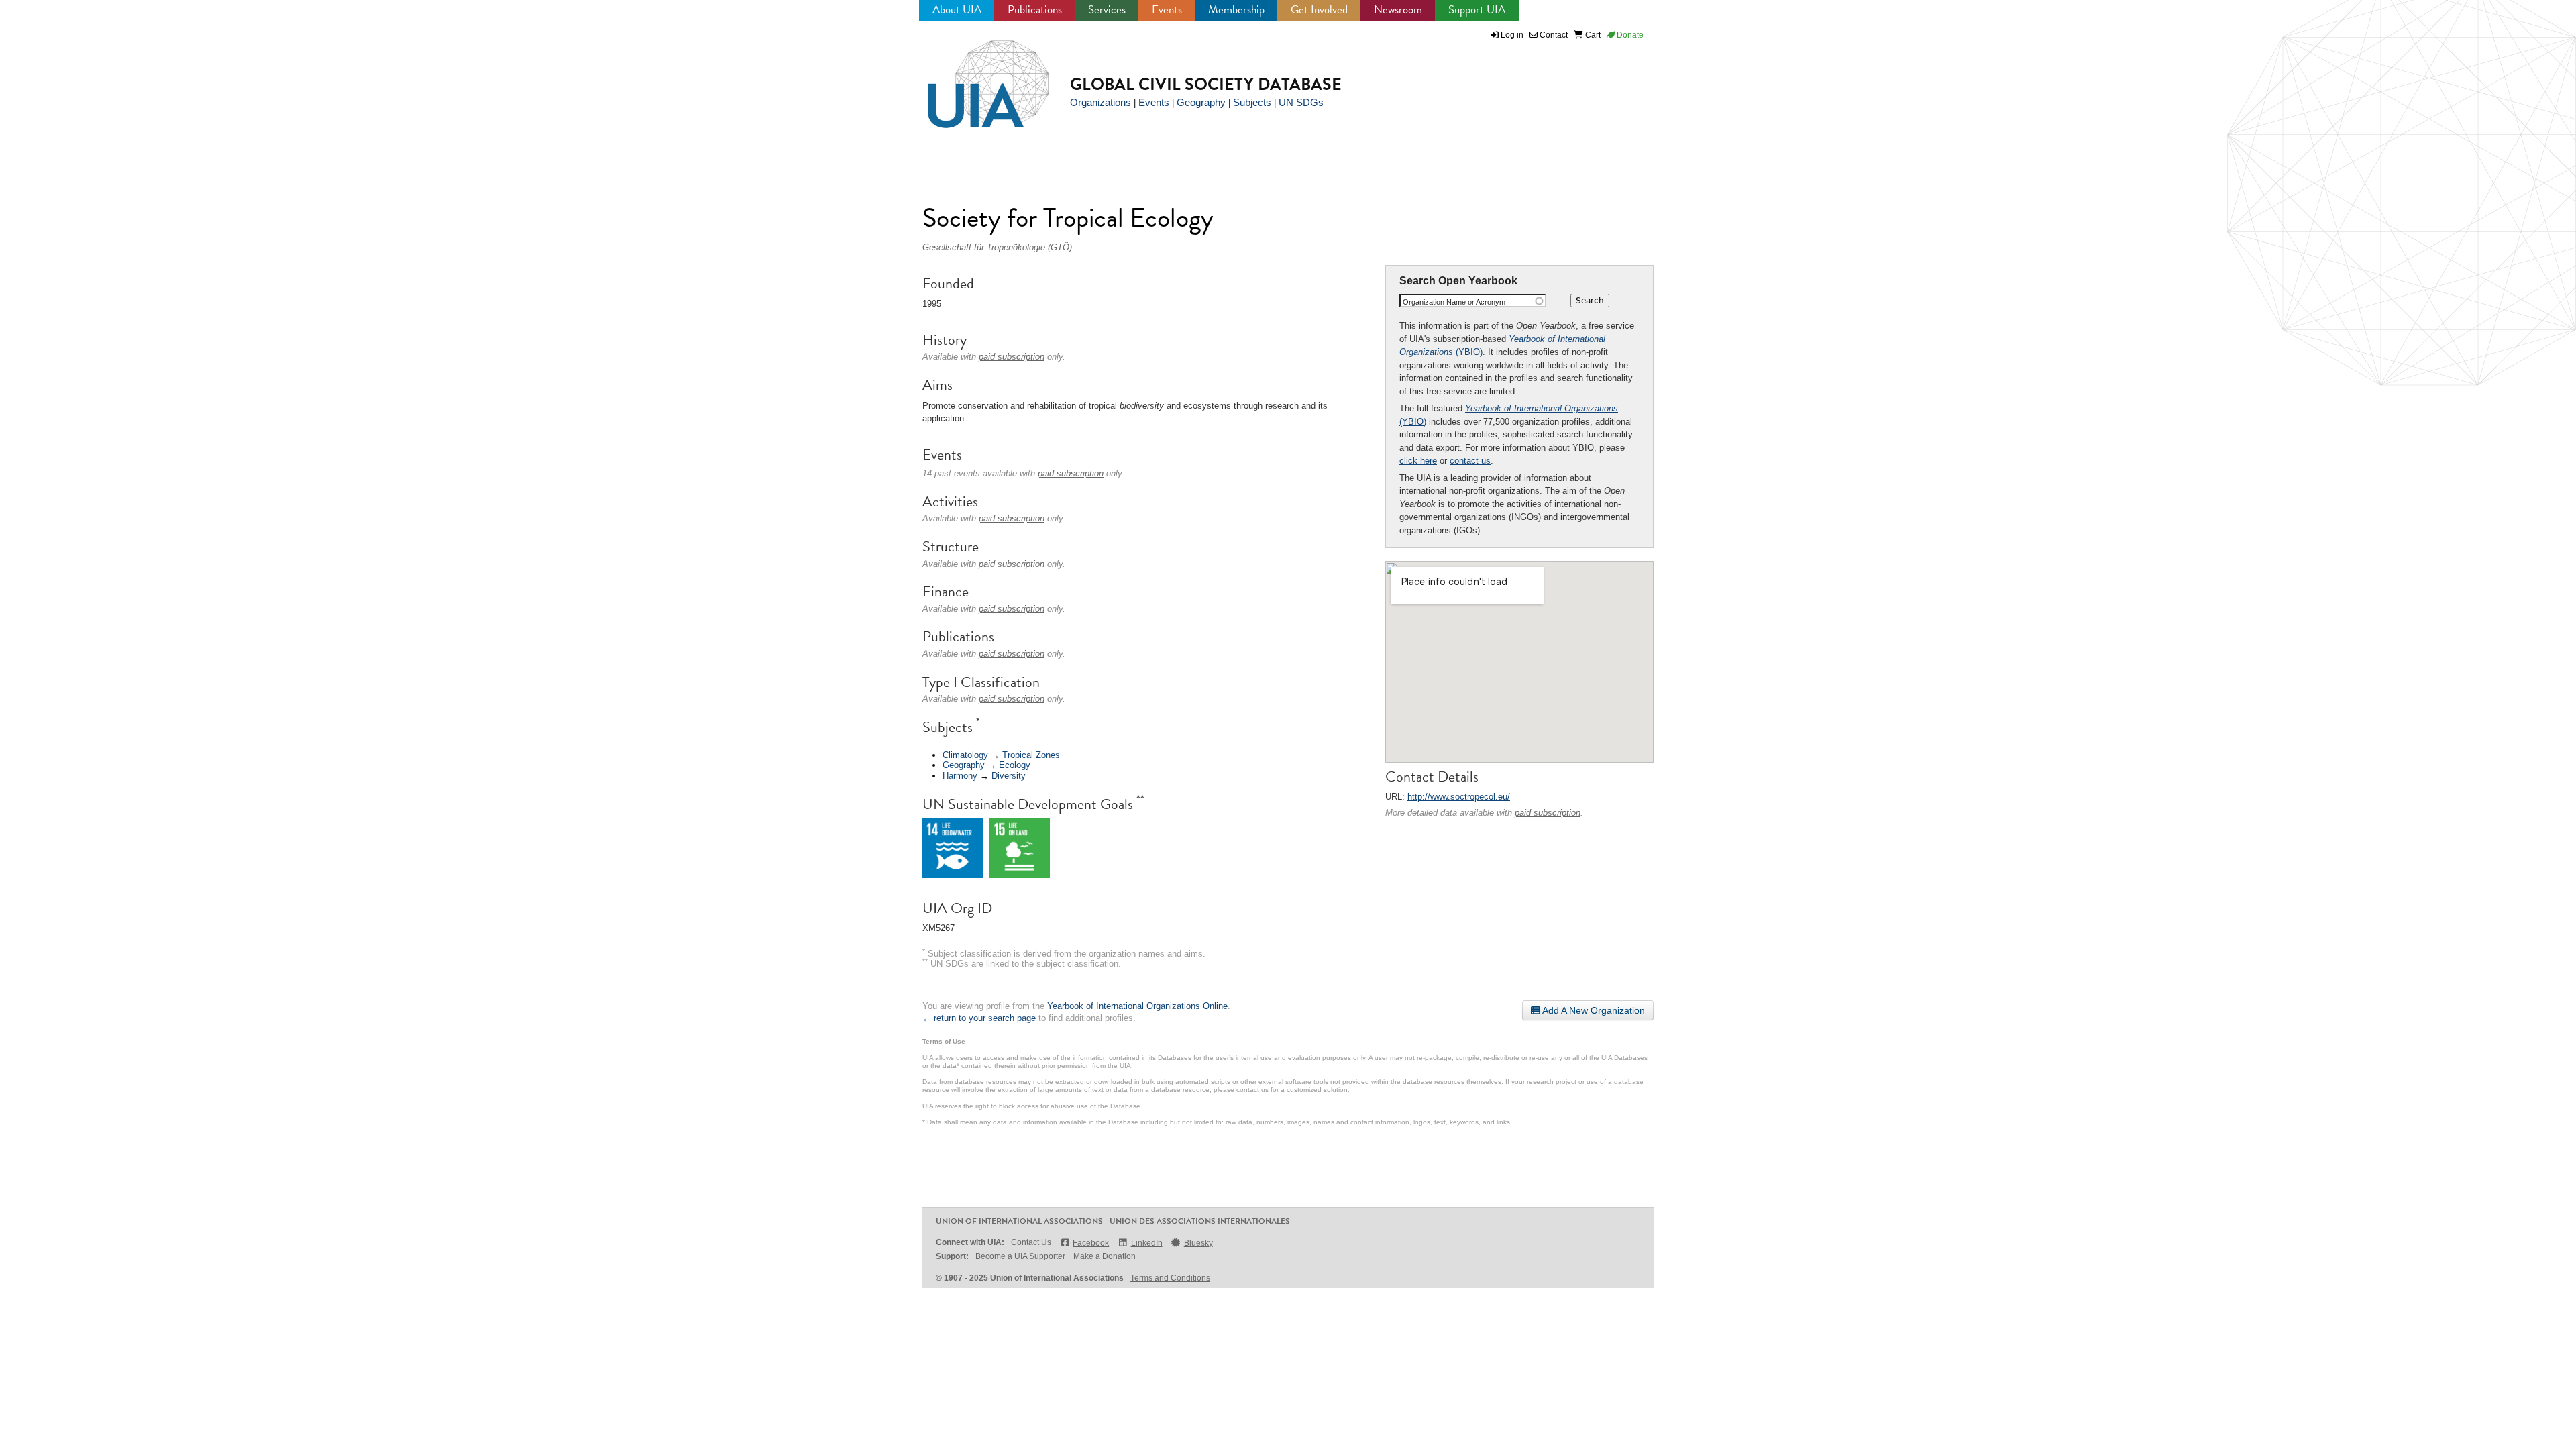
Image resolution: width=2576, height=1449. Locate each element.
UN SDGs (1301, 102)
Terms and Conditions (1170, 1278)
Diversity (1009, 776)
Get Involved (1319, 10)
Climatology (965, 755)
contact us (1470, 461)
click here (1418, 461)
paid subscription (1548, 813)
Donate (1629, 35)
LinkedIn (1146, 1243)
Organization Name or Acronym (1454, 302)
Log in (1512, 35)
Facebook (1091, 1243)
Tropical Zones (1031, 755)
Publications (1035, 10)
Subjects (1252, 102)
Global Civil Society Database (1206, 84)
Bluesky (1198, 1243)
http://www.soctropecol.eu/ (1459, 797)
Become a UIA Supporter (1020, 1256)
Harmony (960, 776)
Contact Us (1031, 1242)
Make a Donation (1105, 1256)
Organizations (1101, 102)
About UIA (957, 10)
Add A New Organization (1593, 1010)
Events (1167, 10)
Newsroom (1398, 10)
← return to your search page (979, 1018)
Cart (1592, 35)
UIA (973, 76)
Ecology (1015, 765)
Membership (1236, 10)
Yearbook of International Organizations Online (1137, 1006)
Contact (1553, 35)
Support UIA (1477, 10)
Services (1107, 10)
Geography (1201, 102)
